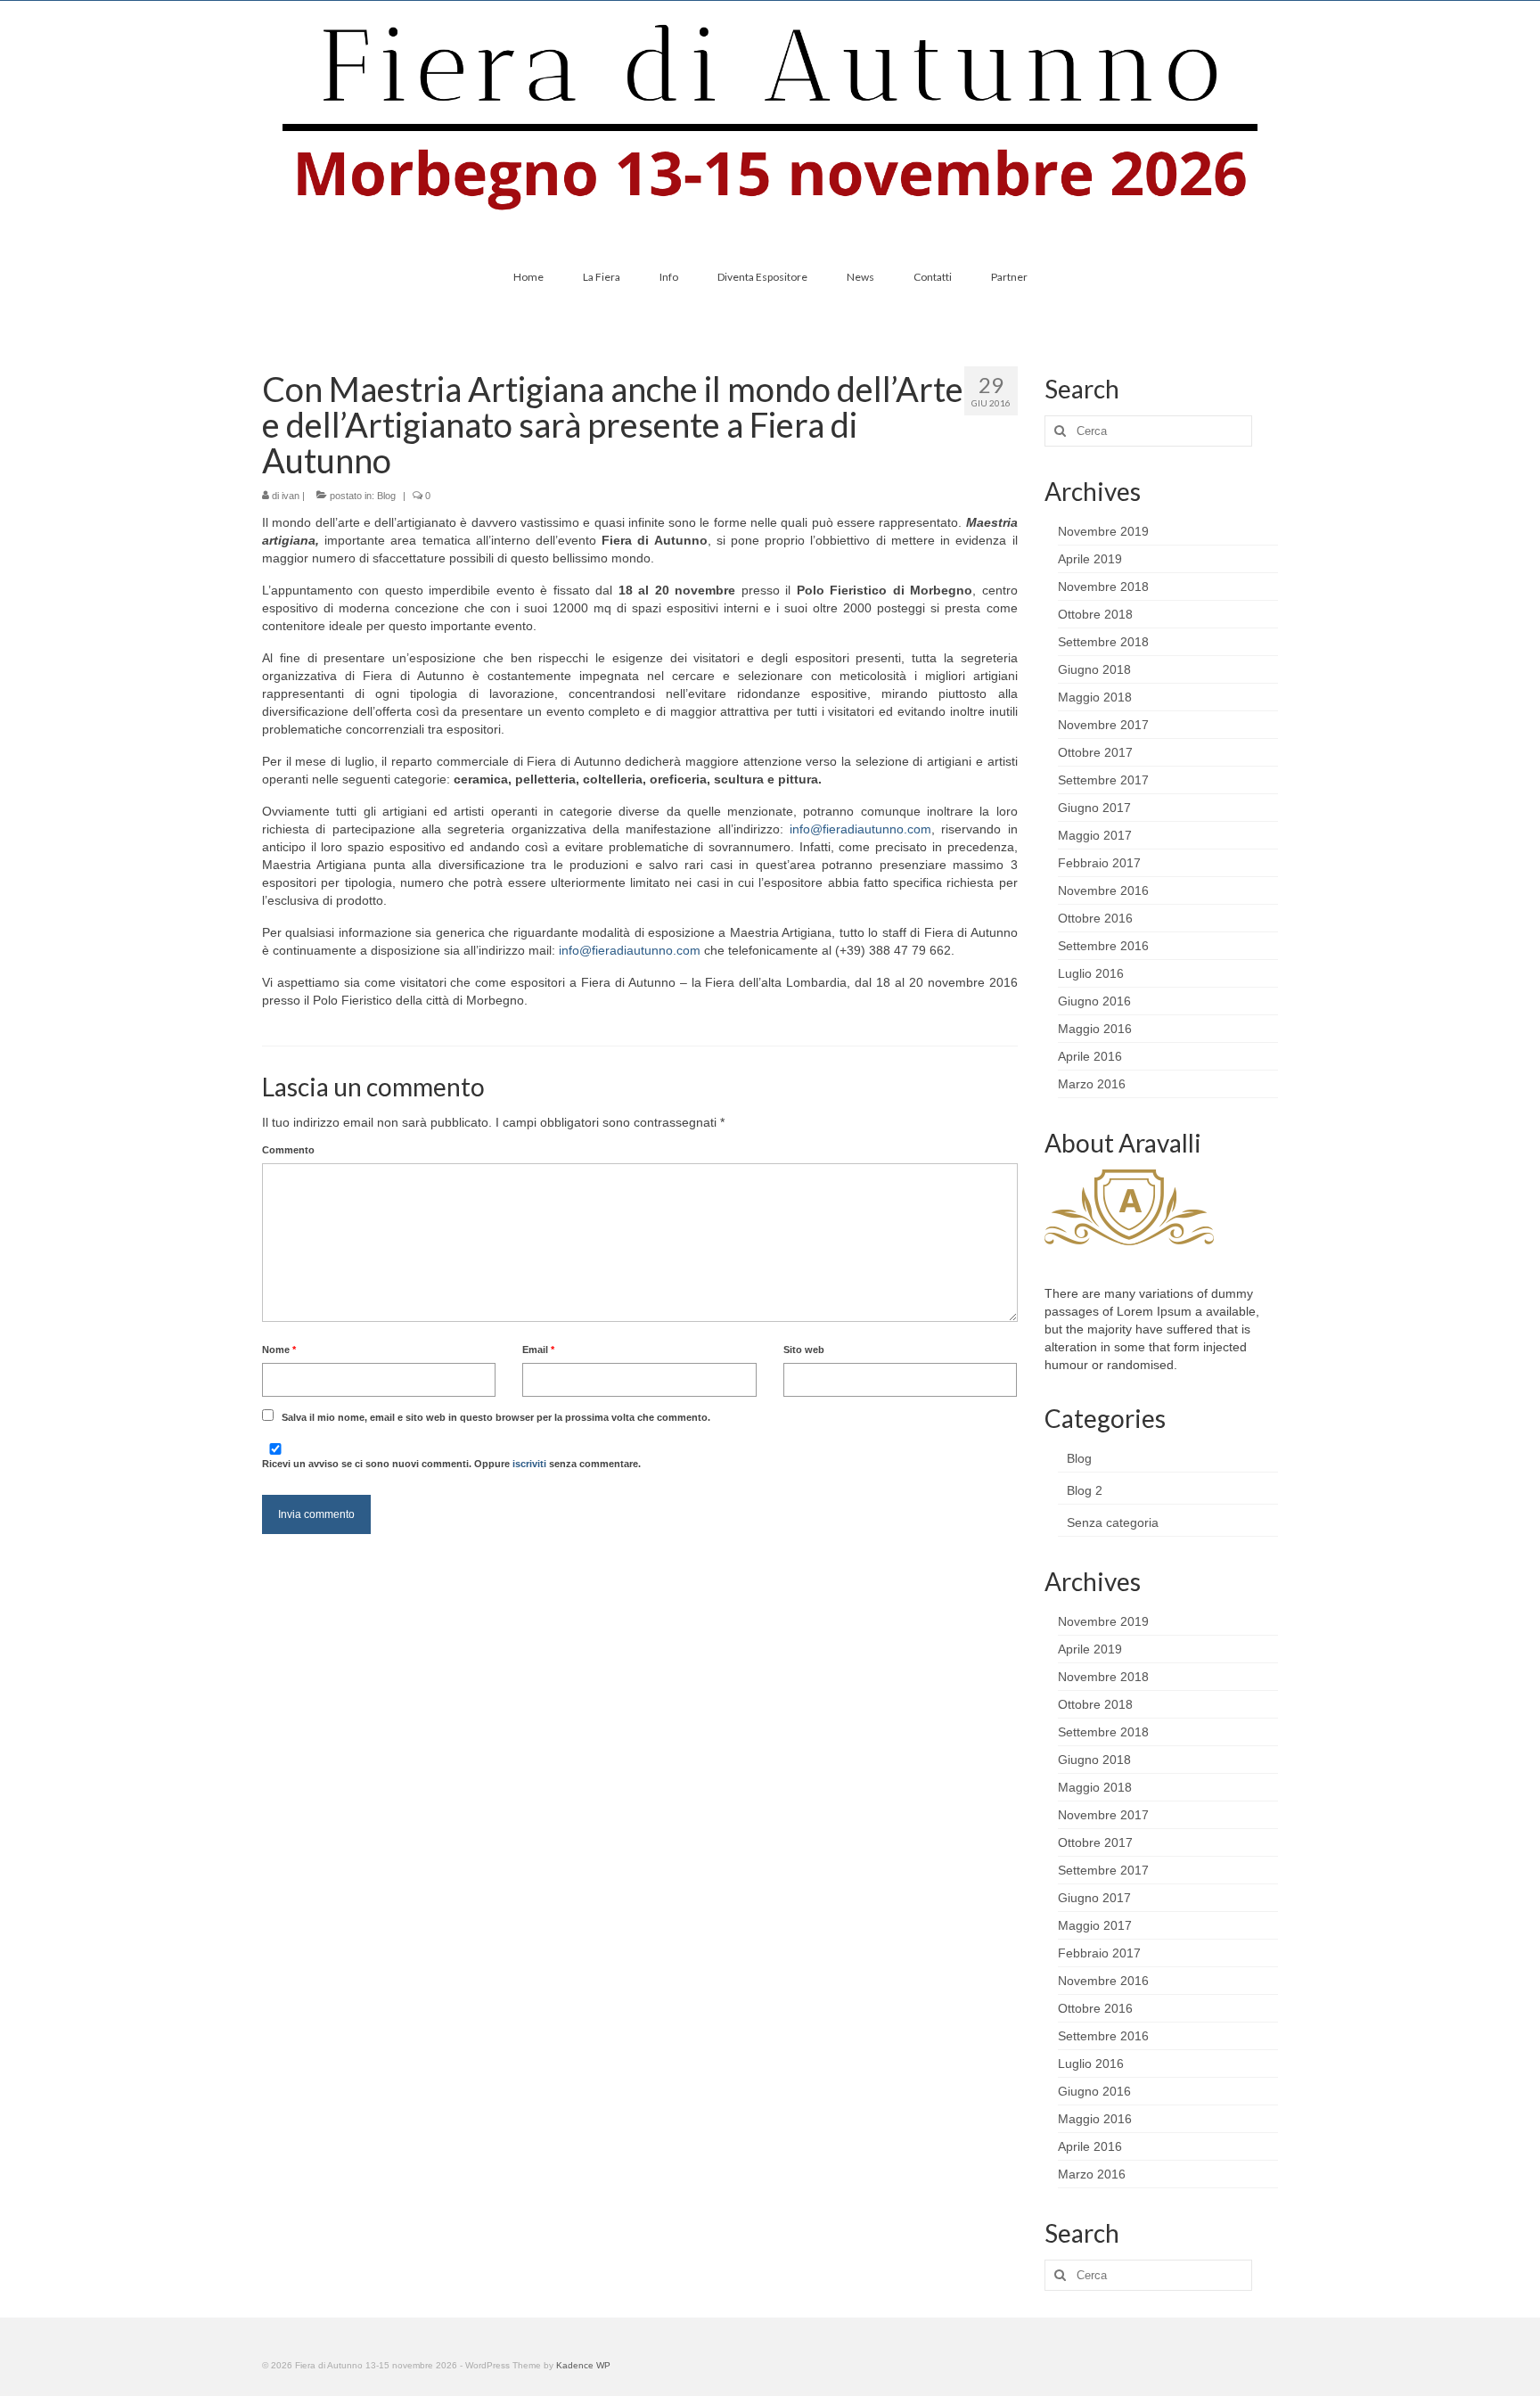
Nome (279, 1350)
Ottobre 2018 (1095, 614)
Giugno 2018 (1094, 669)
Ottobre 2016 (1095, 918)
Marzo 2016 (1092, 1084)
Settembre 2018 (1103, 642)
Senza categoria (1113, 1522)
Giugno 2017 (1094, 808)
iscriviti (529, 1464)
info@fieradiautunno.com (860, 829)
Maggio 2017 (1095, 835)
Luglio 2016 (1091, 973)
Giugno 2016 (1094, 1001)
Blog (386, 496)
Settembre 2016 (1103, 946)
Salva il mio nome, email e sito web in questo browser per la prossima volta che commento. (496, 1417)
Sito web (804, 1350)
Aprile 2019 (1090, 559)
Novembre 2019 (1103, 531)
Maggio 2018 (1095, 697)
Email (538, 1350)
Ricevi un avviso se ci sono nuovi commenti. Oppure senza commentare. (451, 1464)
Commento (288, 1150)
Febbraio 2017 (1099, 863)
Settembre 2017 (1103, 780)
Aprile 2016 (1090, 1056)
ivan (291, 496)
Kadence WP (583, 2365)
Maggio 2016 (1095, 1029)
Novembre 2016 (1103, 890)
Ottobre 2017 (1095, 752)
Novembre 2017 (1103, 725)
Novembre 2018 (1103, 587)
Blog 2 (1085, 1490)
